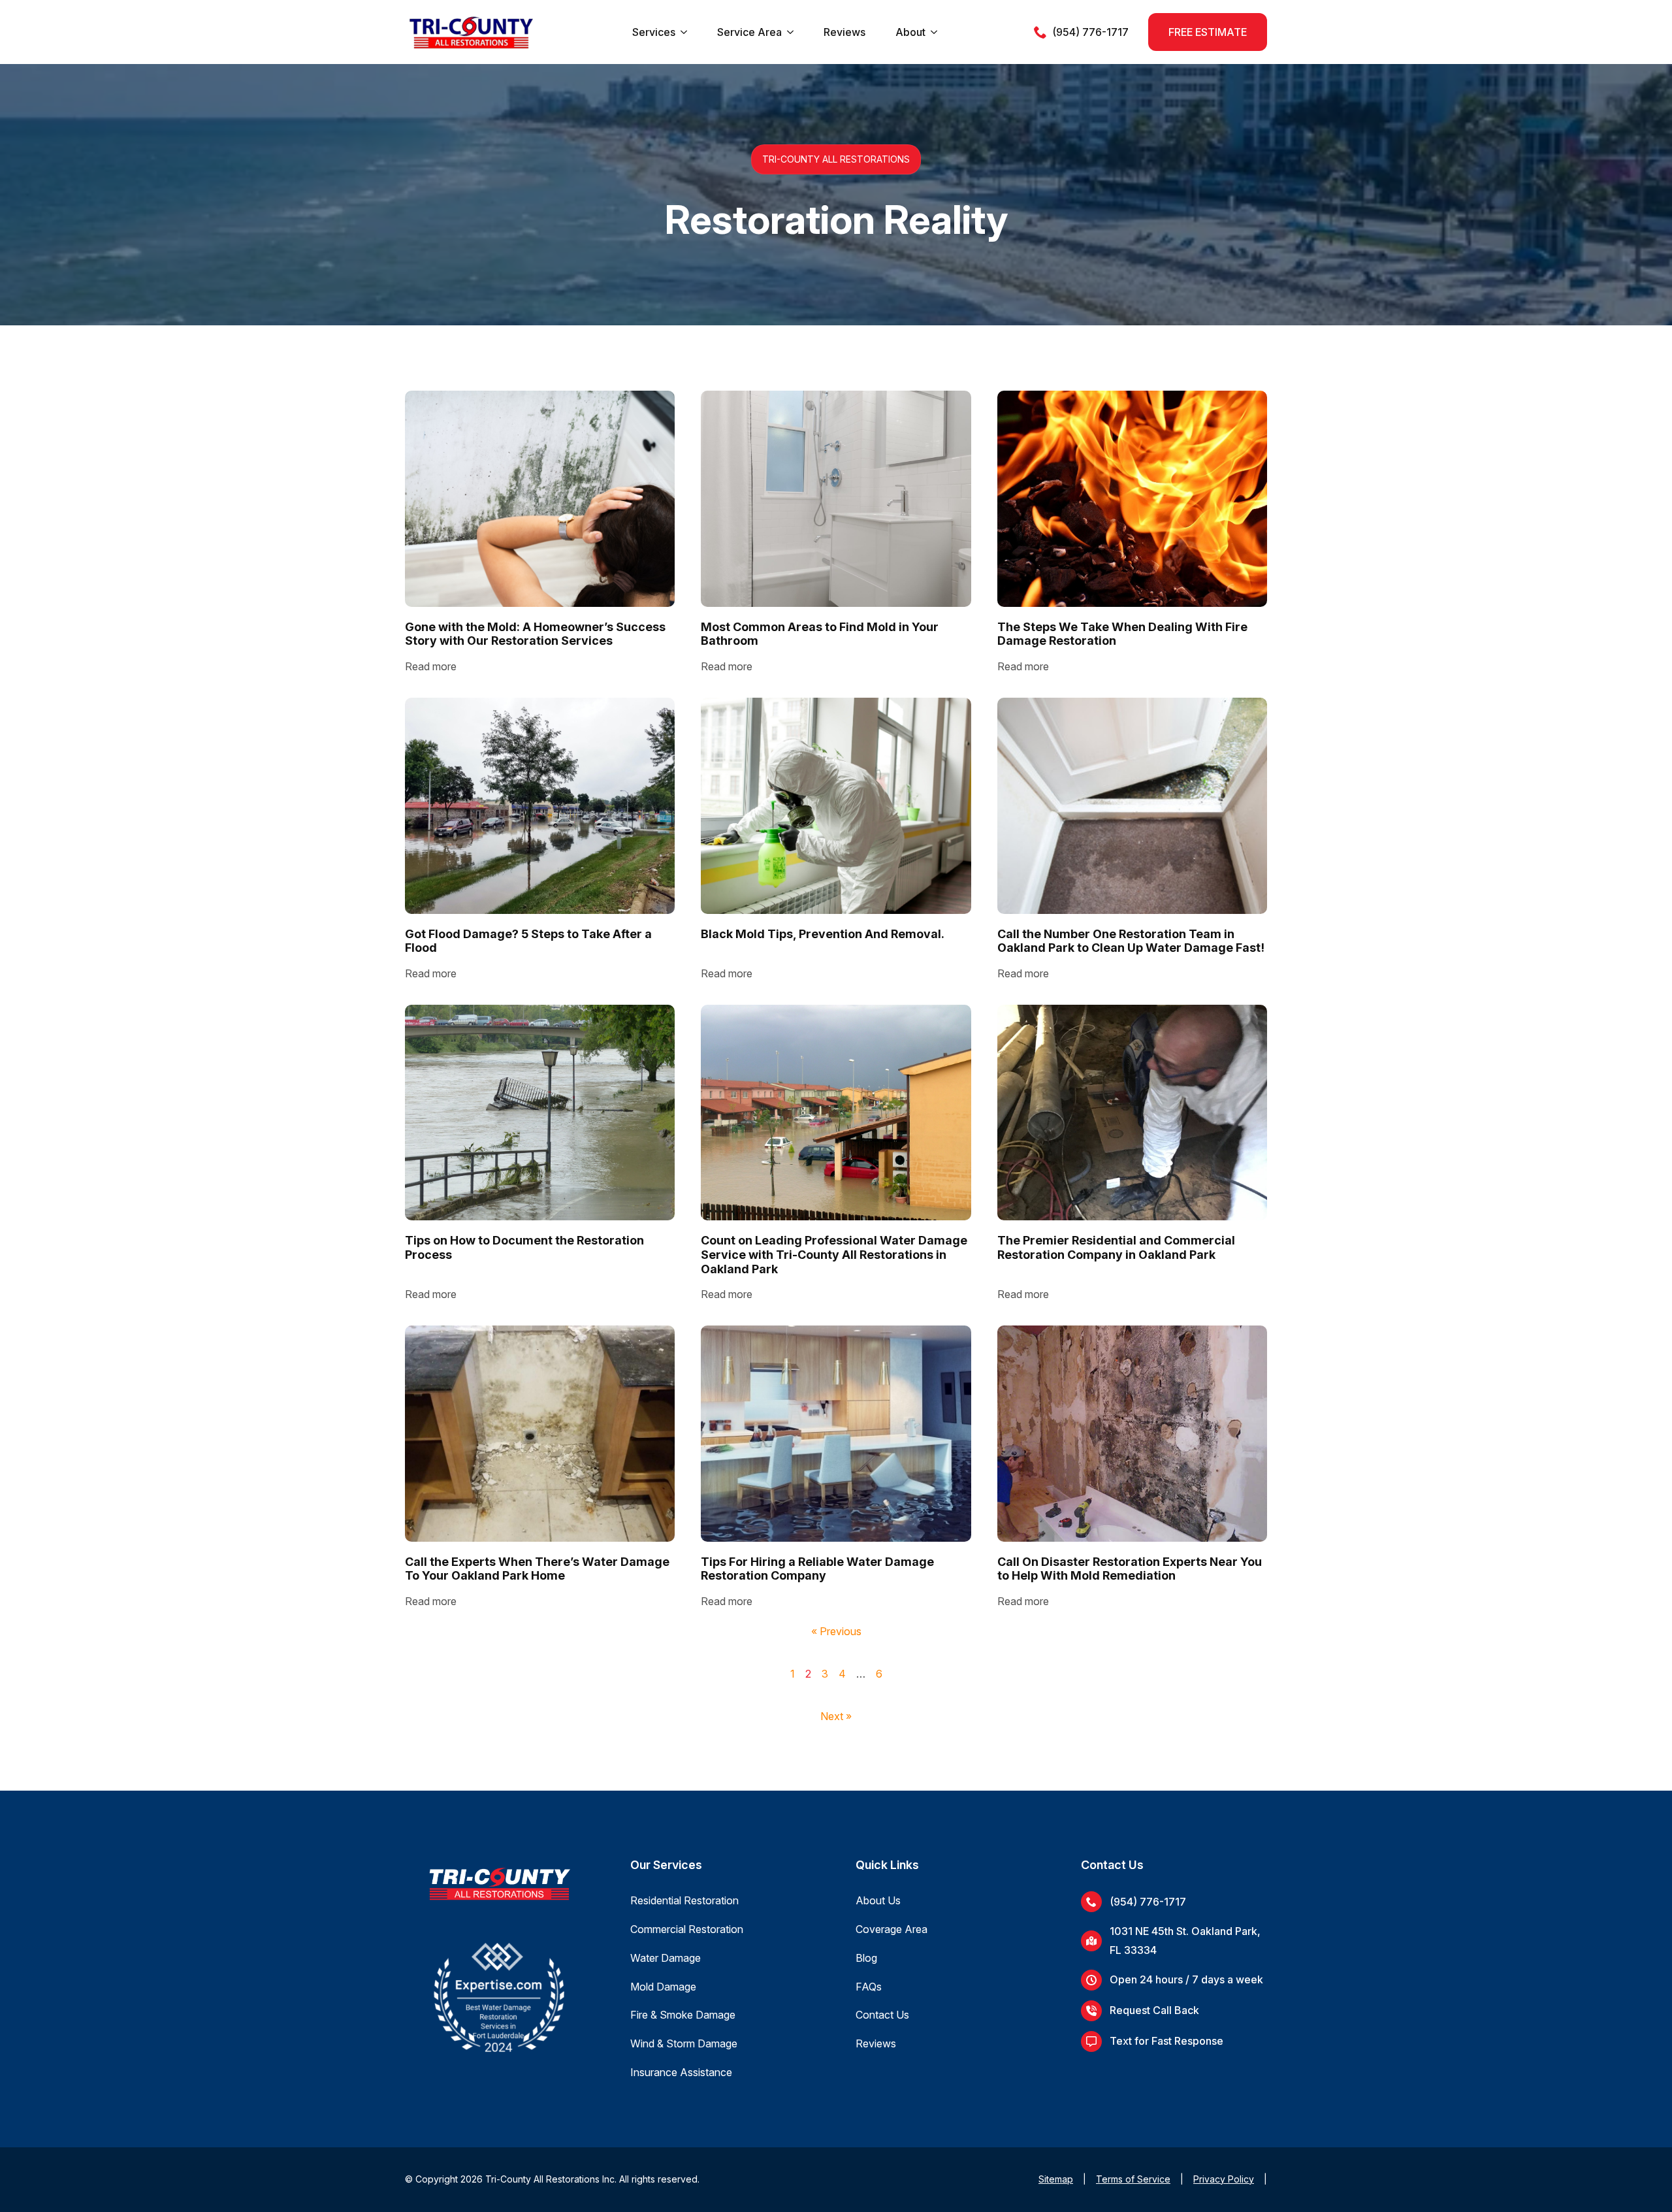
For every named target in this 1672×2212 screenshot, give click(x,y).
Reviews (844, 32)
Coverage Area (892, 1929)
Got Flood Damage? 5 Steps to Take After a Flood (528, 941)
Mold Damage (663, 1987)
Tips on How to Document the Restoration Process (524, 1247)
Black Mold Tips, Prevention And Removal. (823, 934)
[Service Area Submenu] (790, 32)
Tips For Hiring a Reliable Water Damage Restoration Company (817, 1569)
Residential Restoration (684, 1900)
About (910, 32)
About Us (878, 1900)
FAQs (869, 1987)
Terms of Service (1133, 2179)
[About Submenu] (934, 32)
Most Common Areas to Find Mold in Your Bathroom (820, 634)
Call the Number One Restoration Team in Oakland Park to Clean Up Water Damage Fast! (1131, 941)
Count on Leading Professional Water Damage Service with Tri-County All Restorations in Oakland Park (834, 1254)
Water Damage (666, 1958)
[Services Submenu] (684, 32)
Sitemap (1056, 2179)
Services (654, 32)
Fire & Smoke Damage (683, 2015)
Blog (866, 1958)
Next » (836, 1716)
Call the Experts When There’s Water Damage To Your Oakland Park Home (537, 1569)
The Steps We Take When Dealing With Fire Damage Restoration (1122, 634)
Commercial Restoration (687, 1929)
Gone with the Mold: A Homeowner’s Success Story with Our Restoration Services (535, 634)
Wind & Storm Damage (684, 2043)
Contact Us (882, 2015)
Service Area (749, 32)
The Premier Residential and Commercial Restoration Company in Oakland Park (1116, 1247)
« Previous (836, 1631)
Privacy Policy (1224, 2179)
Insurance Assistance (681, 2072)
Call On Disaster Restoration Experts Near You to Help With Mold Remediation (1130, 1569)
